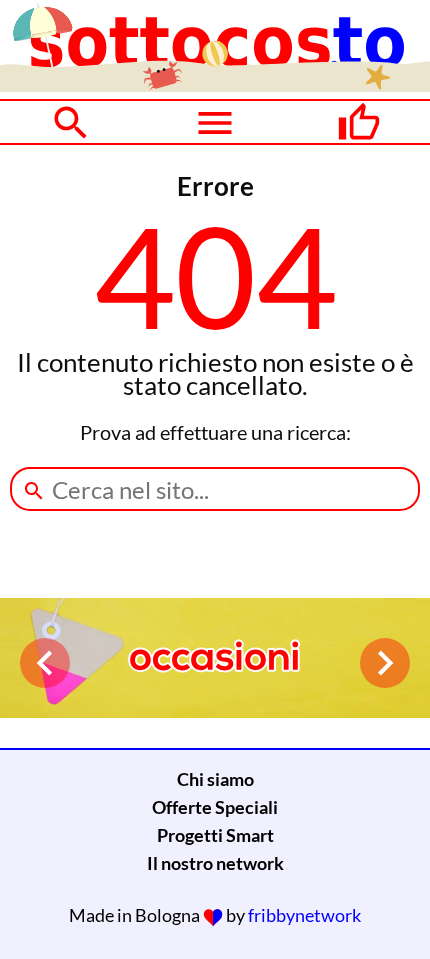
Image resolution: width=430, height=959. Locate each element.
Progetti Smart (215, 835)
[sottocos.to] (215, 85)
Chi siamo (215, 779)
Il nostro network (215, 863)
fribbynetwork (304, 915)
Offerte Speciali (215, 807)
